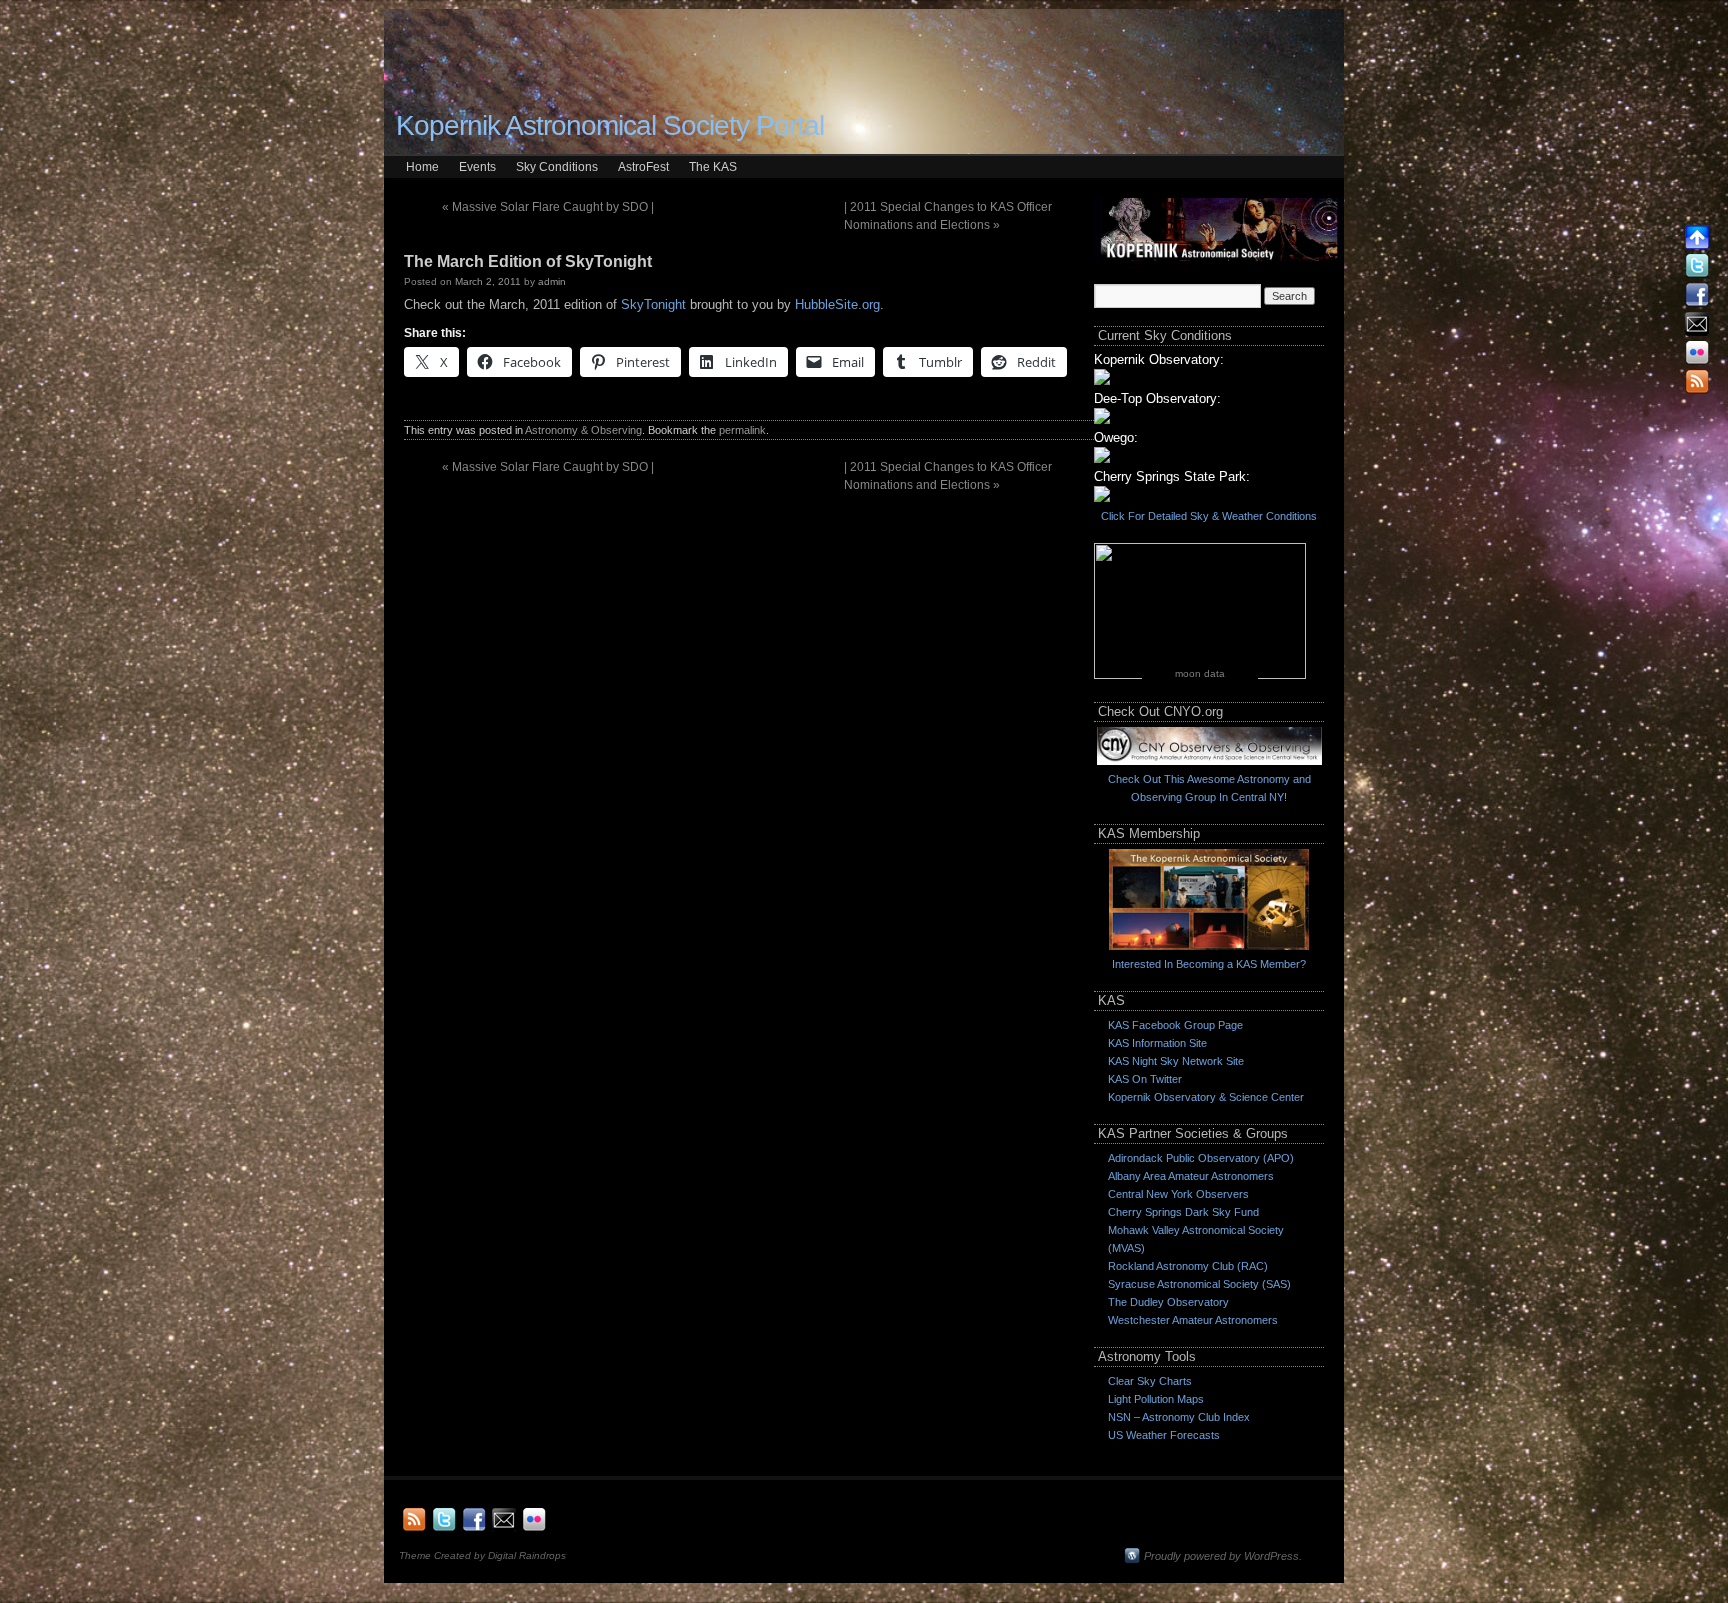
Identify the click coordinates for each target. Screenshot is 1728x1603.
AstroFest (643, 167)
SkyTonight (653, 304)
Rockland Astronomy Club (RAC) (1188, 1266)
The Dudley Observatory (1168, 1302)
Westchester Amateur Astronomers (1193, 1320)
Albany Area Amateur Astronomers (1191, 1176)
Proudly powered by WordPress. (1223, 1556)
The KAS (713, 167)
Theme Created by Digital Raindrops (482, 1555)
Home (422, 167)
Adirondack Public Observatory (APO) (1201, 1158)
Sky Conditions (557, 167)
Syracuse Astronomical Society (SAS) (1199, 1284)
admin (552, 281)
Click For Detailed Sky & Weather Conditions (1209, 516)
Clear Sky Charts (1150, 1381)
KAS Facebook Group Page (1175, 1025)
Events (477, 167)
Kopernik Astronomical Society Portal (610, 125)
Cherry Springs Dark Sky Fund (1183, 1212)
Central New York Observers (1178, 1194)
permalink (742, 430)
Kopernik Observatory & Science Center (1206, 1097)
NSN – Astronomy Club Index (1179, 1417)
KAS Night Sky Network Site (1176, 1061)
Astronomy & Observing (583, 430)
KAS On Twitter (1145, 1079)
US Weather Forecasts (1164, 1435)
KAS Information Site (1157, 1043)
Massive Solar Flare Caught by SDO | (548, 207)
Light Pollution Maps (1156, 1399)
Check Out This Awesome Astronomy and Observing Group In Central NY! (1209, 788)
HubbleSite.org (837, 304)
